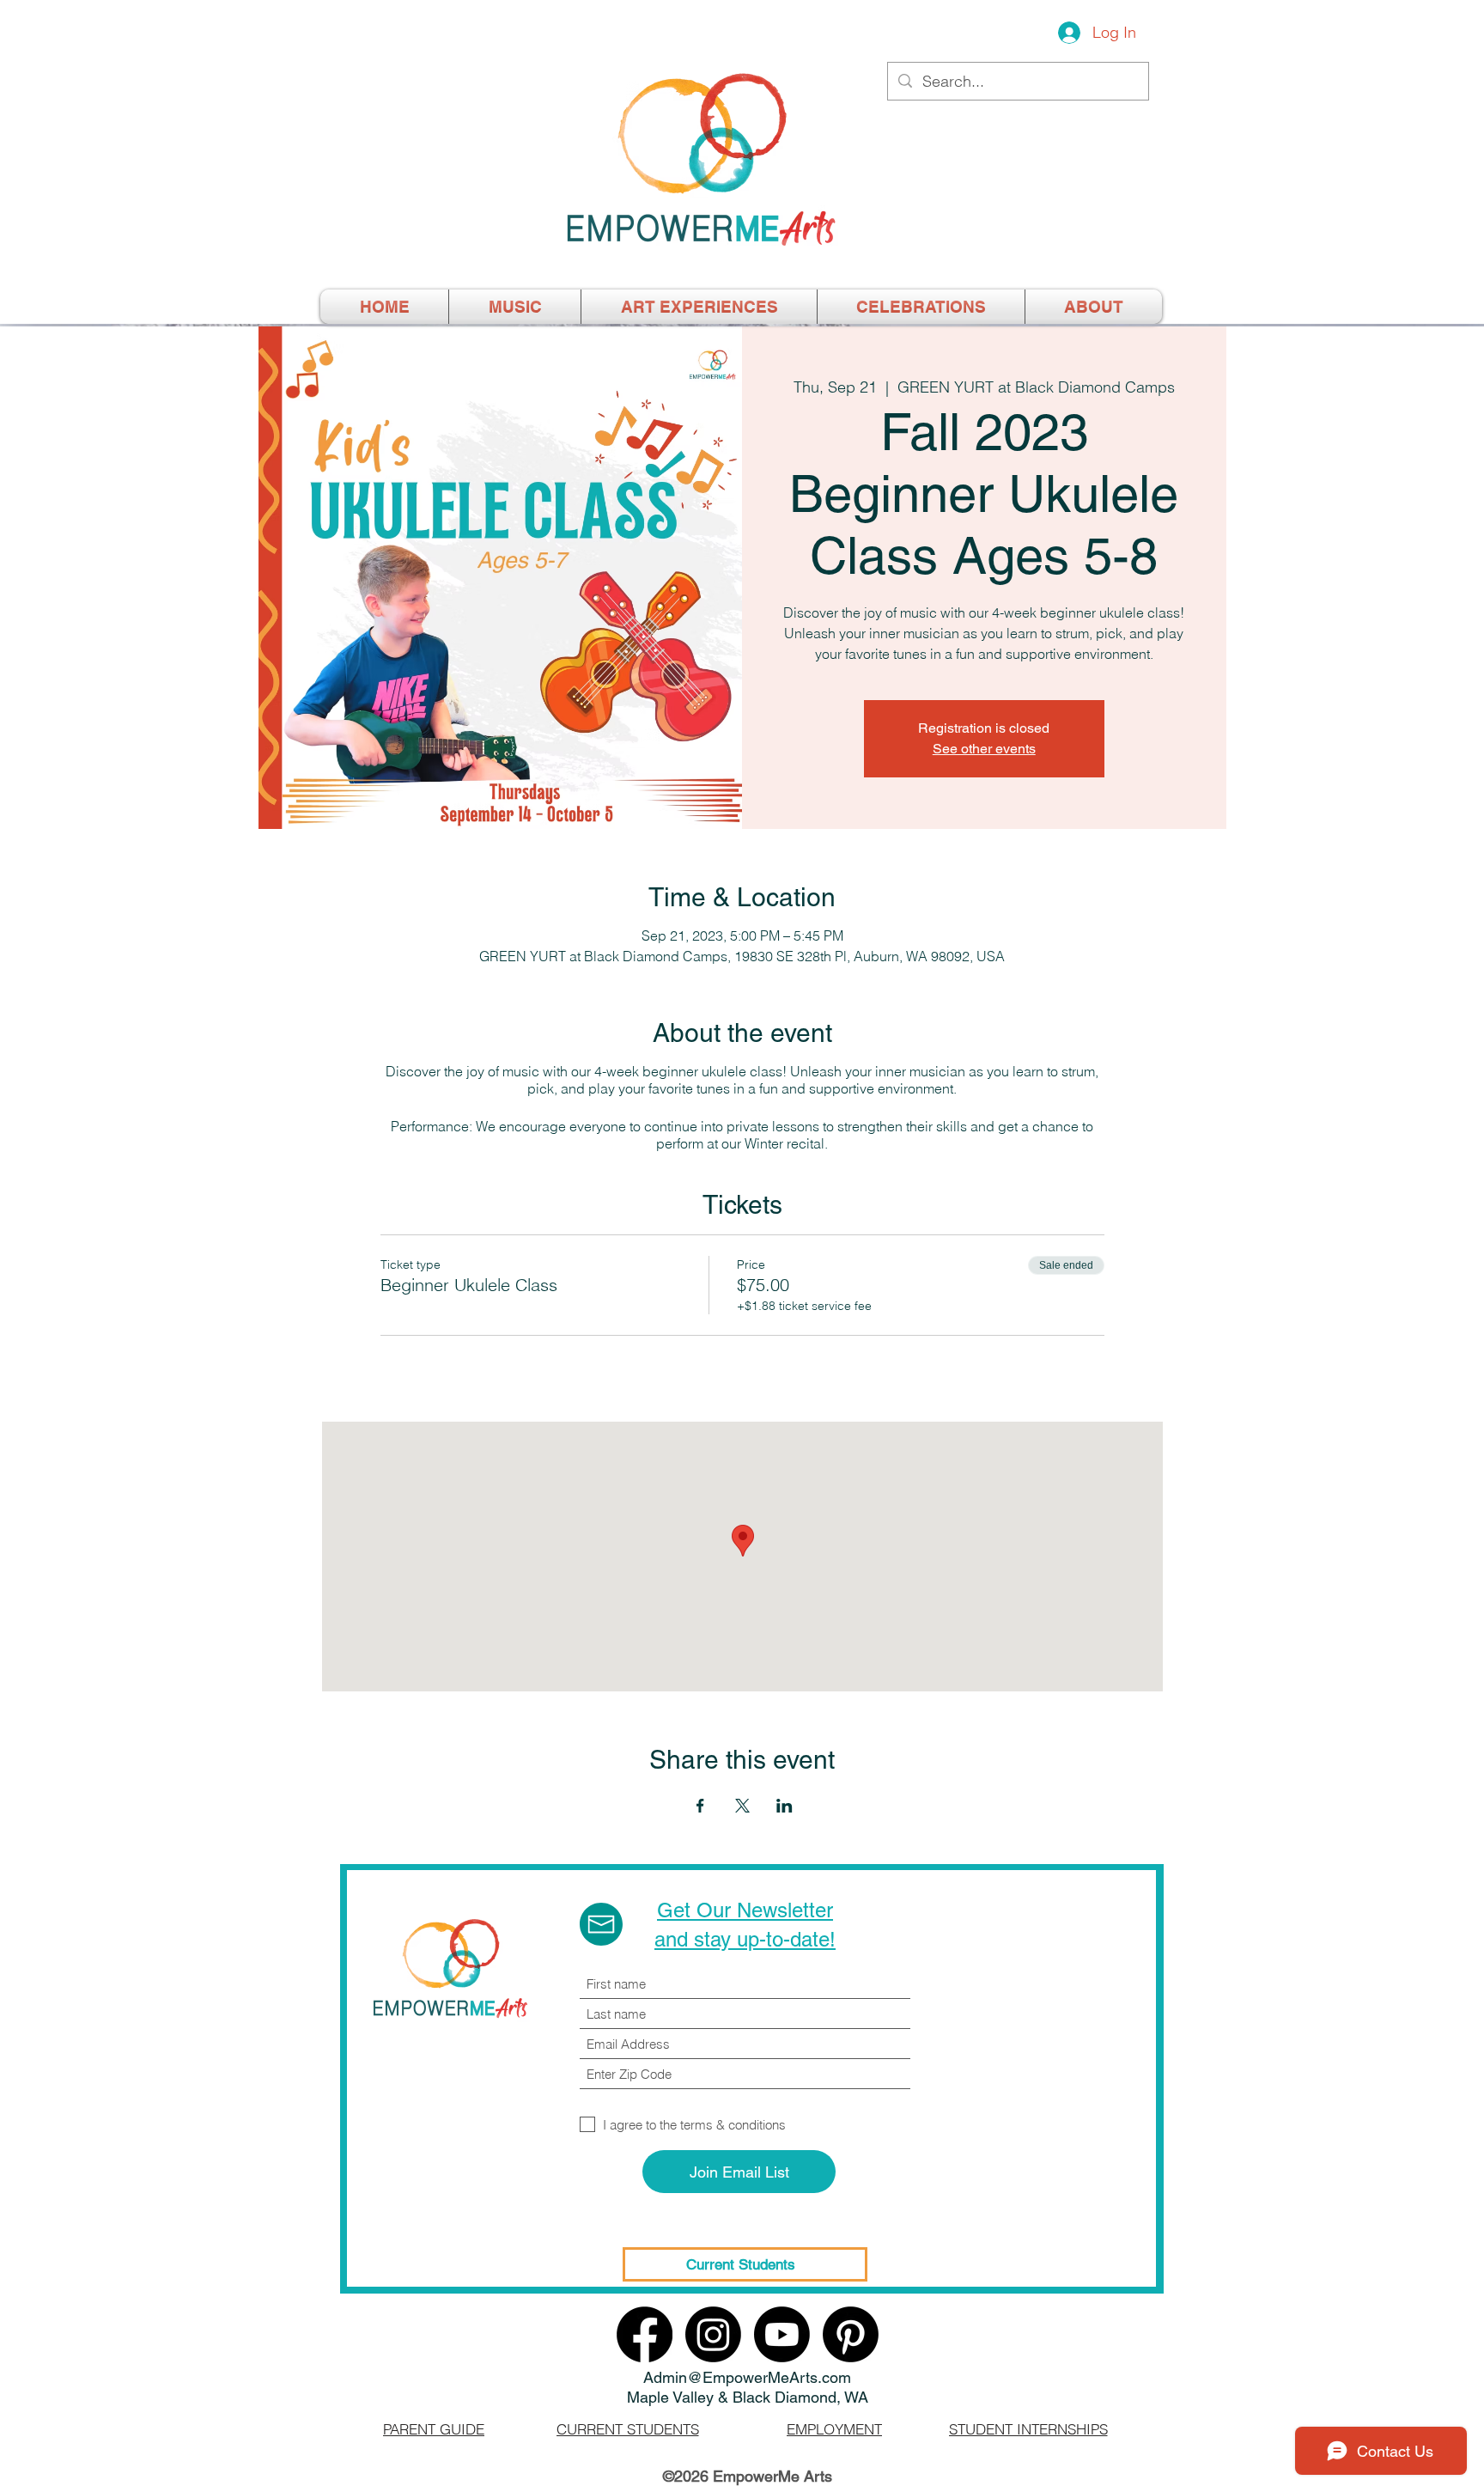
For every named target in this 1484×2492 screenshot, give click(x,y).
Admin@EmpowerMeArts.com (747, 2377)
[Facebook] (645, 2334)
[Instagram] (713, 2334)
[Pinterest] (851, 2334)
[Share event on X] (742, 1806)
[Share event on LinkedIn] (785, 1806)
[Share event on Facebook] (700, 1806)
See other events (984, 749)
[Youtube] (782, 2334)
